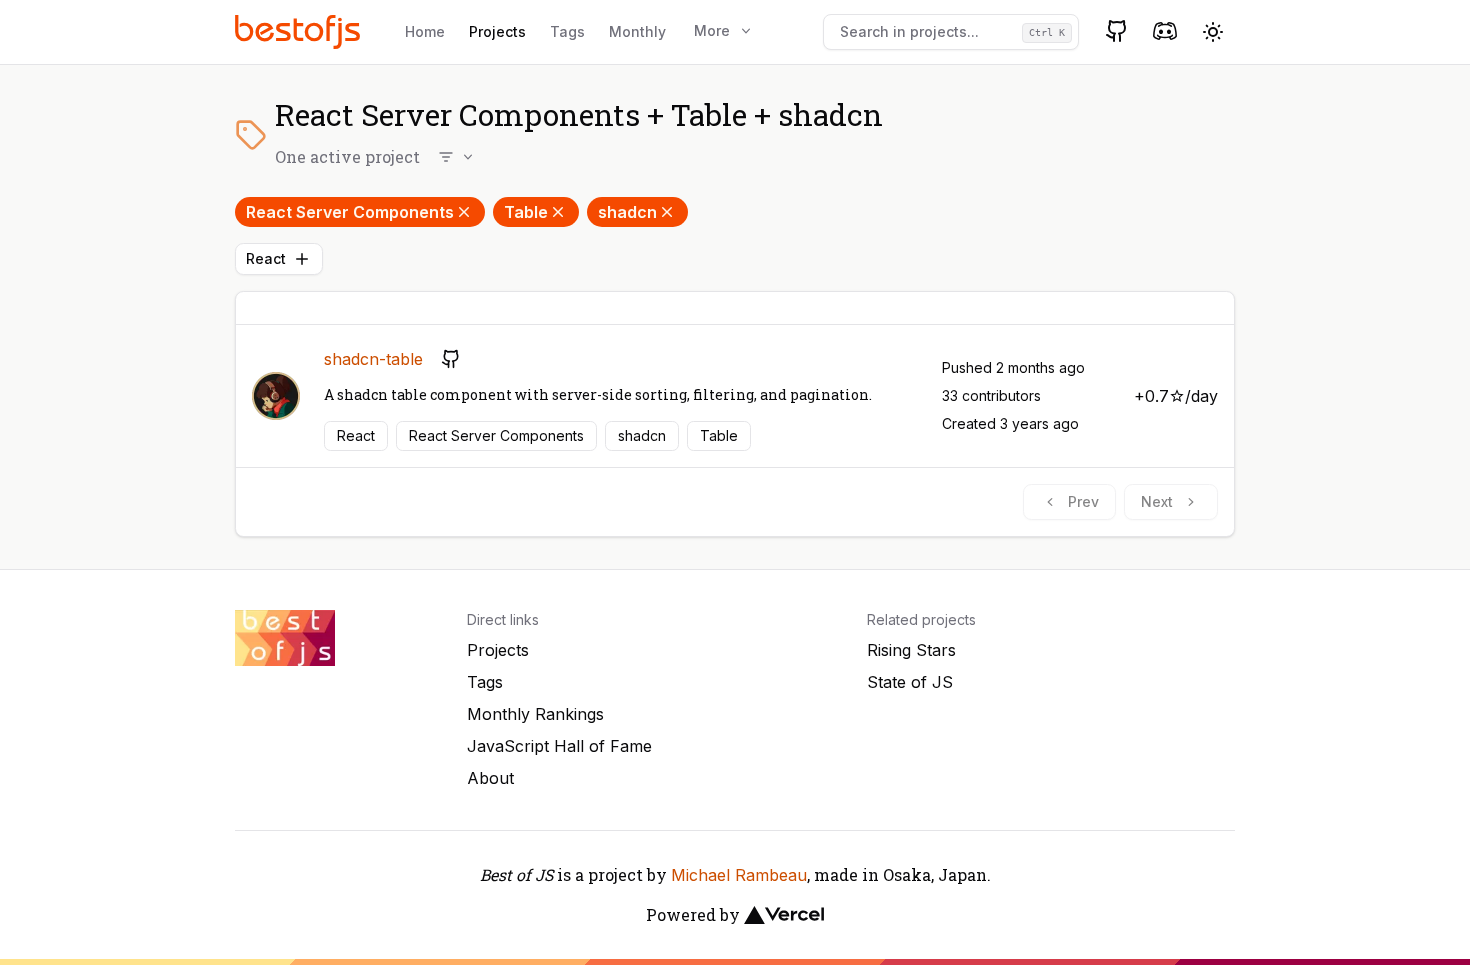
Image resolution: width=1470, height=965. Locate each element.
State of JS (910, 682)
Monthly (637, 31)
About (490, 778)
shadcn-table (373, 359)
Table (526, 212)
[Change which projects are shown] (457, 157)
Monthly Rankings (535, 714)
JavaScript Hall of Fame (559, 746)
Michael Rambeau (739, 875)
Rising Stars (911, 650)
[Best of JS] (300, 31)
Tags (567, 31)
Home (425, 31)
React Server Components (350, 212)
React (266, 258)
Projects (497, 31)
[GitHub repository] (451, 359)
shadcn (627, 212)
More (712, 30)
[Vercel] (784, 915)
